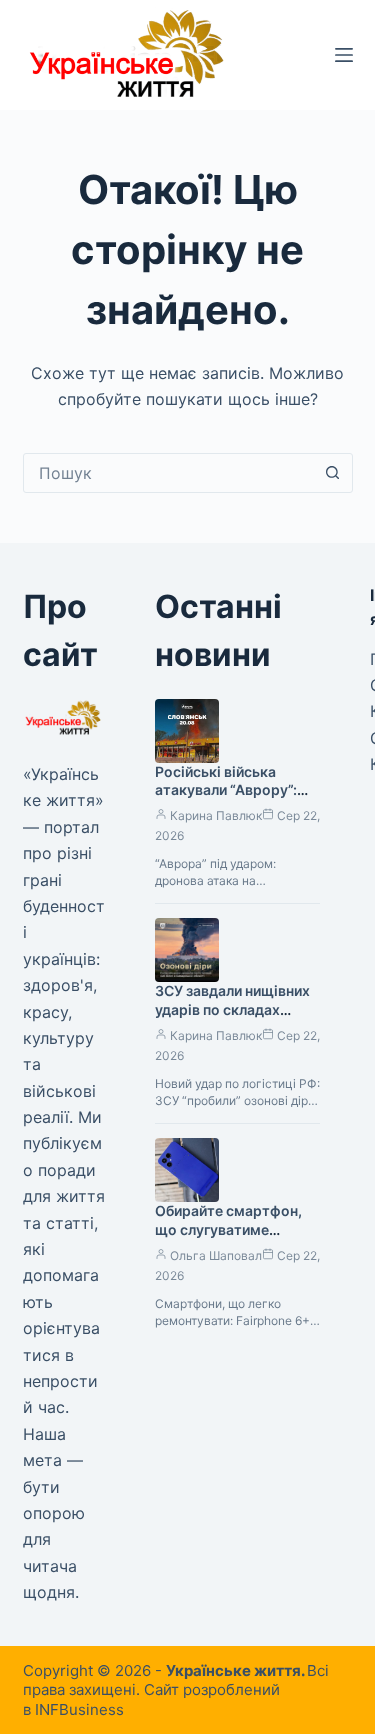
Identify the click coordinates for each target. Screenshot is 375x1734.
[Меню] (344, 55)
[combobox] (169, 473)
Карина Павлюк (216, 815)
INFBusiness (79, 1709)
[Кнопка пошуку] (333, 473)
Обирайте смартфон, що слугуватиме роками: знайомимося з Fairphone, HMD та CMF (237, 1239)
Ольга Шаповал (216, 1255)
